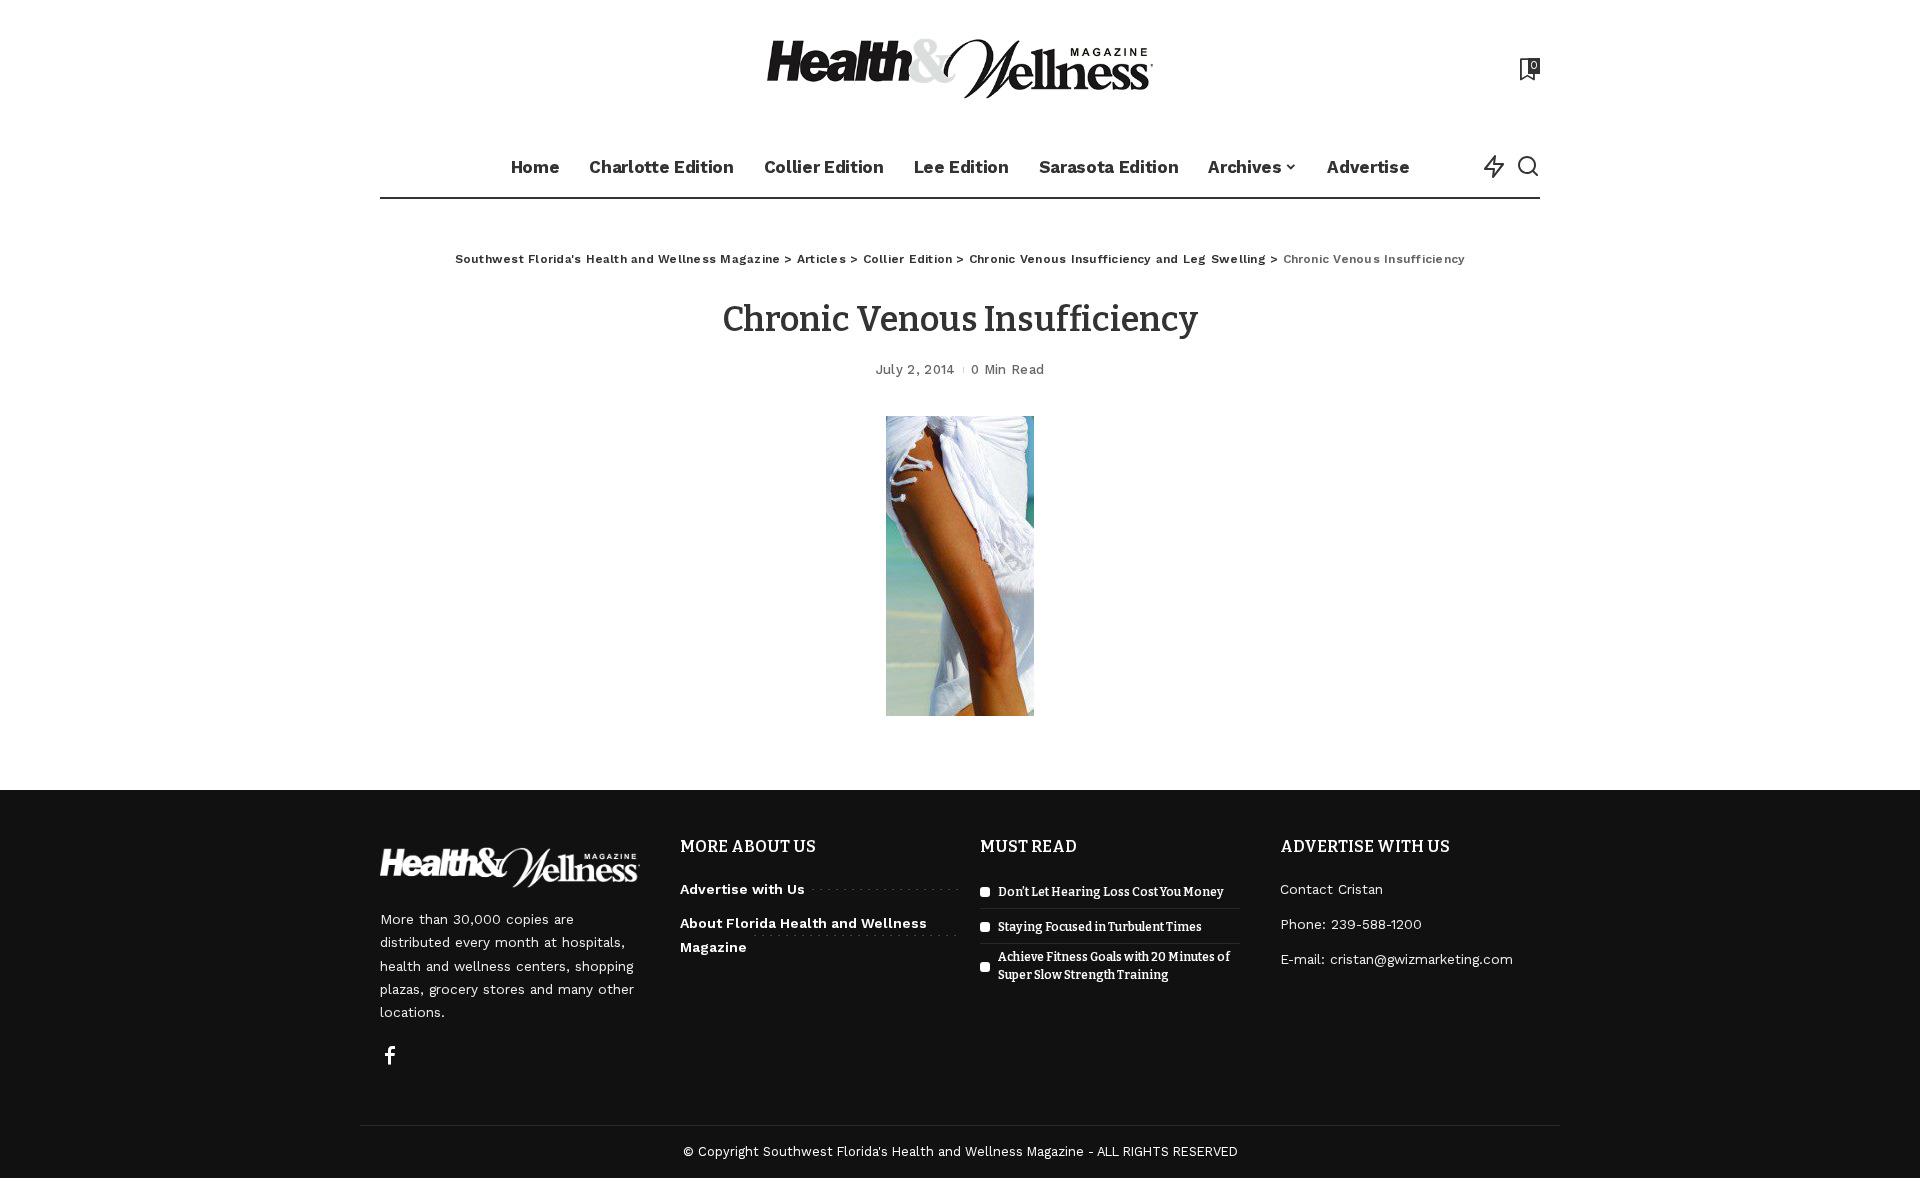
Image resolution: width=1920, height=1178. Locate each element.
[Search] (1528, 167)
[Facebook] (390, 1057)
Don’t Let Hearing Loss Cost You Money (1111, 892)
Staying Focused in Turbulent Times (1100, 927)
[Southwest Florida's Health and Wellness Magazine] (960, 68)
